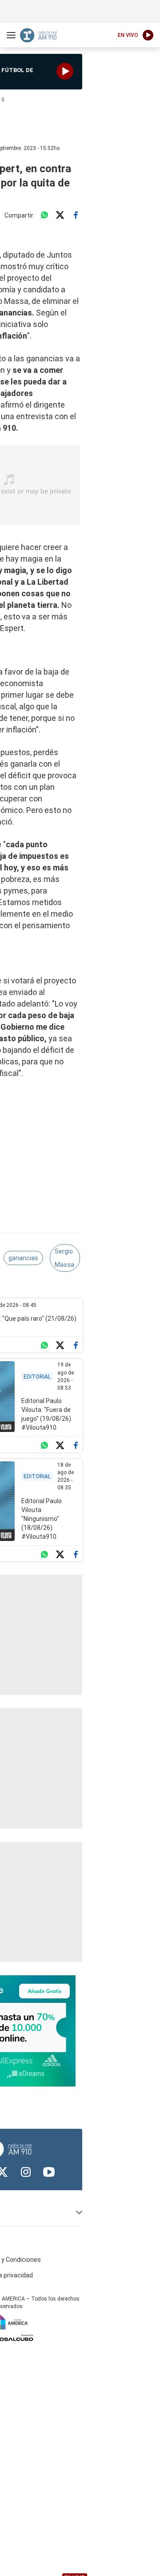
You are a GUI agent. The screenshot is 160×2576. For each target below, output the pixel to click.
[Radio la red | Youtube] (49, 2172)
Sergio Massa (64, 1258)
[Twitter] (60, 215)
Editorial (37, 1377)
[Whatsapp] (44, 215)
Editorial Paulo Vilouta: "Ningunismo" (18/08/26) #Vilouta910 (42, 1519)
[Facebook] (76, 215)
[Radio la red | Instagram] (26, 2172)
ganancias (23, 1258)
